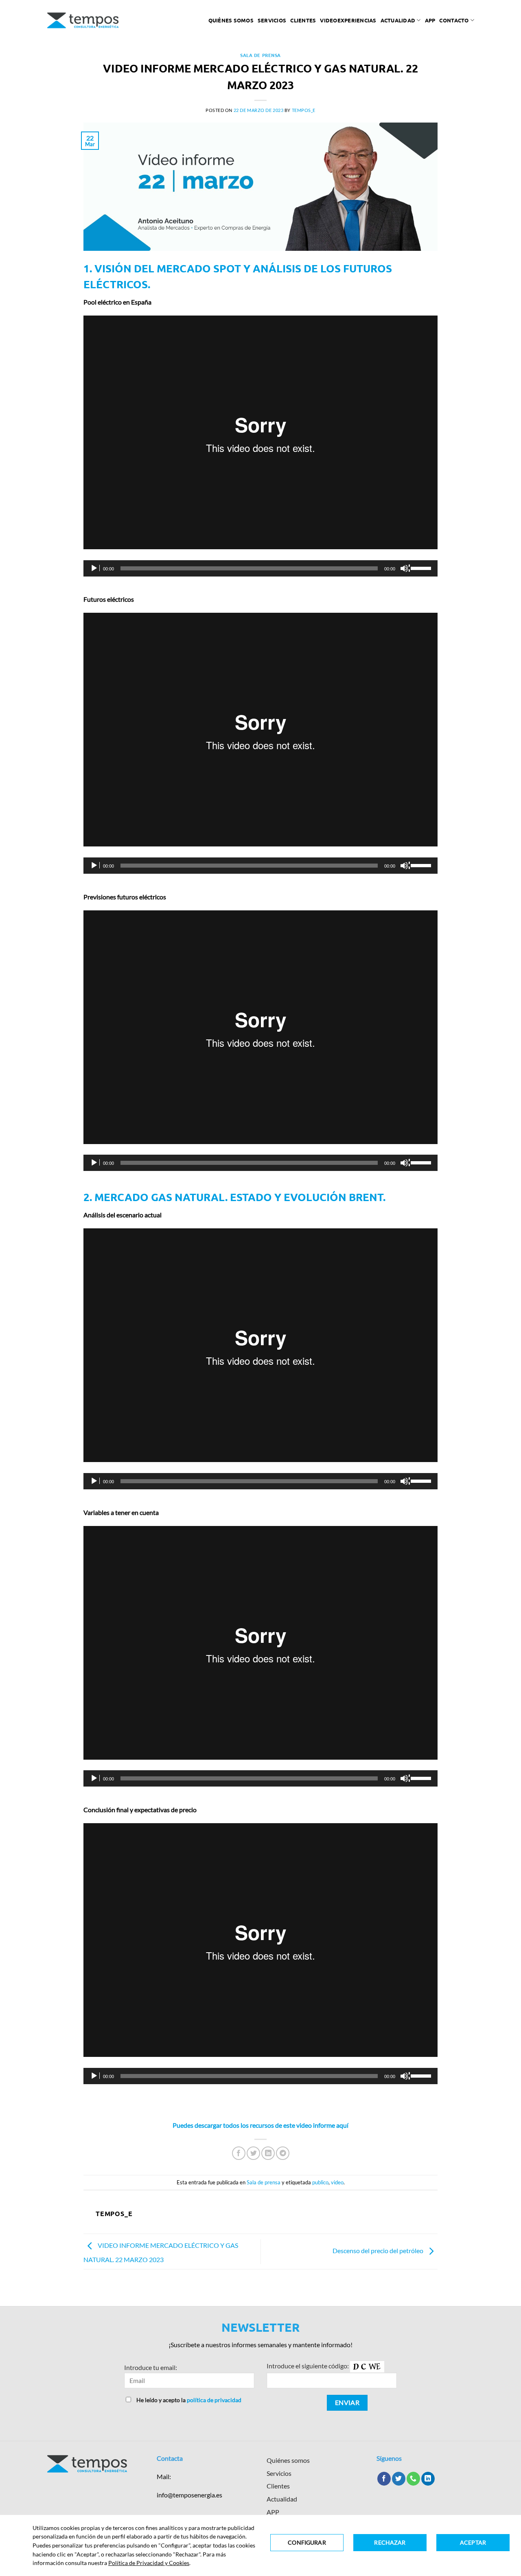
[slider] (422, 568)
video (337, 2182)
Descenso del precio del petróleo (379, 2250)
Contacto (454, 20)
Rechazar (390, 2542)
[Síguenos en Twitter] (399, 2479)
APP (273, 2512)
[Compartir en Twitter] (253, 2153)
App (430, 20)
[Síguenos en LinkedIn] (428, 2479)
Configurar (307, 2542)
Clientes (303, 20)
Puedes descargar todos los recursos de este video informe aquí (260, 2125)
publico (320, 2182)
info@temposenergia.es (189, 2495)
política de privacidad (214, 2400)
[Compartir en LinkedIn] (268, 2153)
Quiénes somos (231, 20)
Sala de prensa (260, 55)
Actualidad (398, 20)
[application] (260, 568)
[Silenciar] (405, 568)
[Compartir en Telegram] (283, 2153)
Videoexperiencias (348, 20)
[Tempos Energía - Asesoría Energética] (83, 20)
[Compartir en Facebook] (239, 2153)
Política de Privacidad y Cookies (149, 2563)
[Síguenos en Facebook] (384, 2479)
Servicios (272, 20)
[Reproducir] (95, 568)
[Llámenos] (413, 2479)
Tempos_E (304, 110)
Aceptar (473, 2542)
